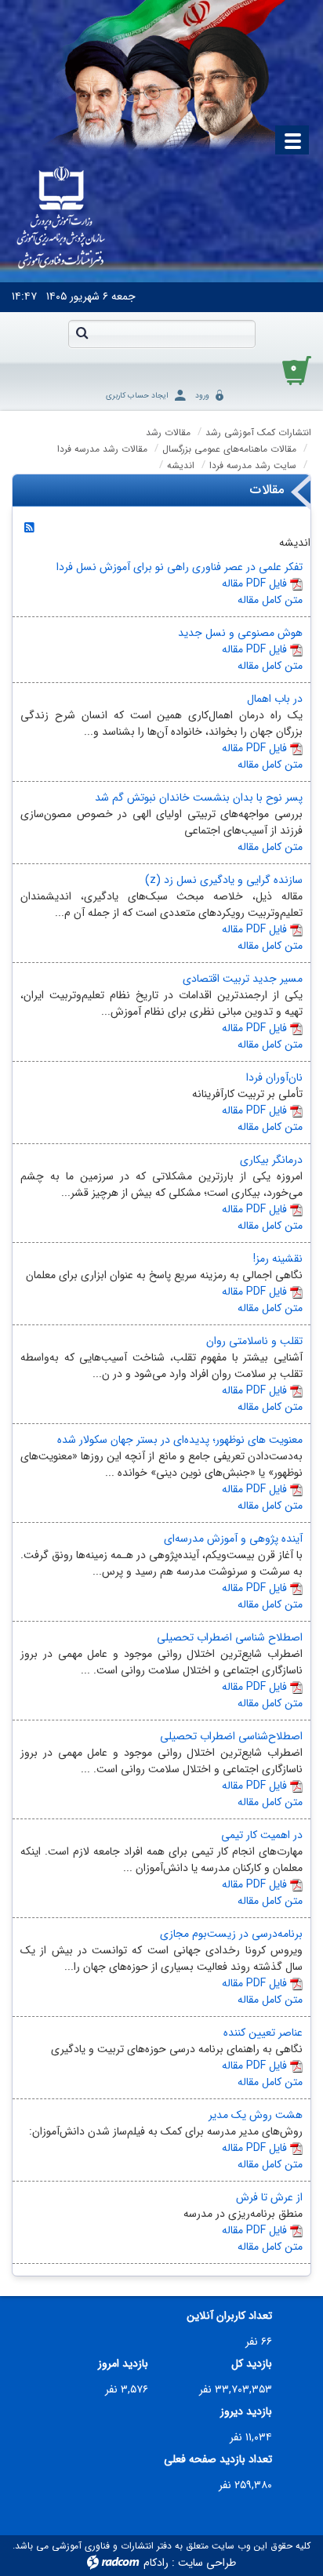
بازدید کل (252, 2364)
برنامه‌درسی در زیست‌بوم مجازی (231, 1934)
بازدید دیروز (246, 2412)
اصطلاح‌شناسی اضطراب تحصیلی (231, 1736)
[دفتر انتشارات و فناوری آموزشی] (61, 219)
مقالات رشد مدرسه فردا (102, 449)
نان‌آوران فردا (274, 1077)
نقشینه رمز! (278, 1259)
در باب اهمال (275, 699)
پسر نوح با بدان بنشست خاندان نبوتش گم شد (199, 798)
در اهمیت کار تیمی (262, 1835)
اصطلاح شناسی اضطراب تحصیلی (230, 1637)
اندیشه (181, 465)
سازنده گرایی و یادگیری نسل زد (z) (224, 880)
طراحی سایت (207, 2563)
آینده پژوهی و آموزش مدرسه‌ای (233, 1539)
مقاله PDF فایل (254, 583)
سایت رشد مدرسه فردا (253, 465)
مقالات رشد (168, 432)
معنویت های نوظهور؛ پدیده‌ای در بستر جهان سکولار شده (180, 1440)
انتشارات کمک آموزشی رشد (258, 432)
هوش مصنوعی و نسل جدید (240, 633)
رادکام (156, 2563)
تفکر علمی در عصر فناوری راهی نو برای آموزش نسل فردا (180, 567)
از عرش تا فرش (269, 2197)
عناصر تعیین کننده (263, 2033)
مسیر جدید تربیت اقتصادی (243, 979)
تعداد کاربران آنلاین (229, 2316)
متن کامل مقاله (270, 600)
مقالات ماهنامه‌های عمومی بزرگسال (229, 449)
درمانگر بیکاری (271, 1160)
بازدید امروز (123, 2364)
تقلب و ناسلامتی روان (254, 1341)
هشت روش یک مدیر (256, 2115)
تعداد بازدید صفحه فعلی (218, 2460)
